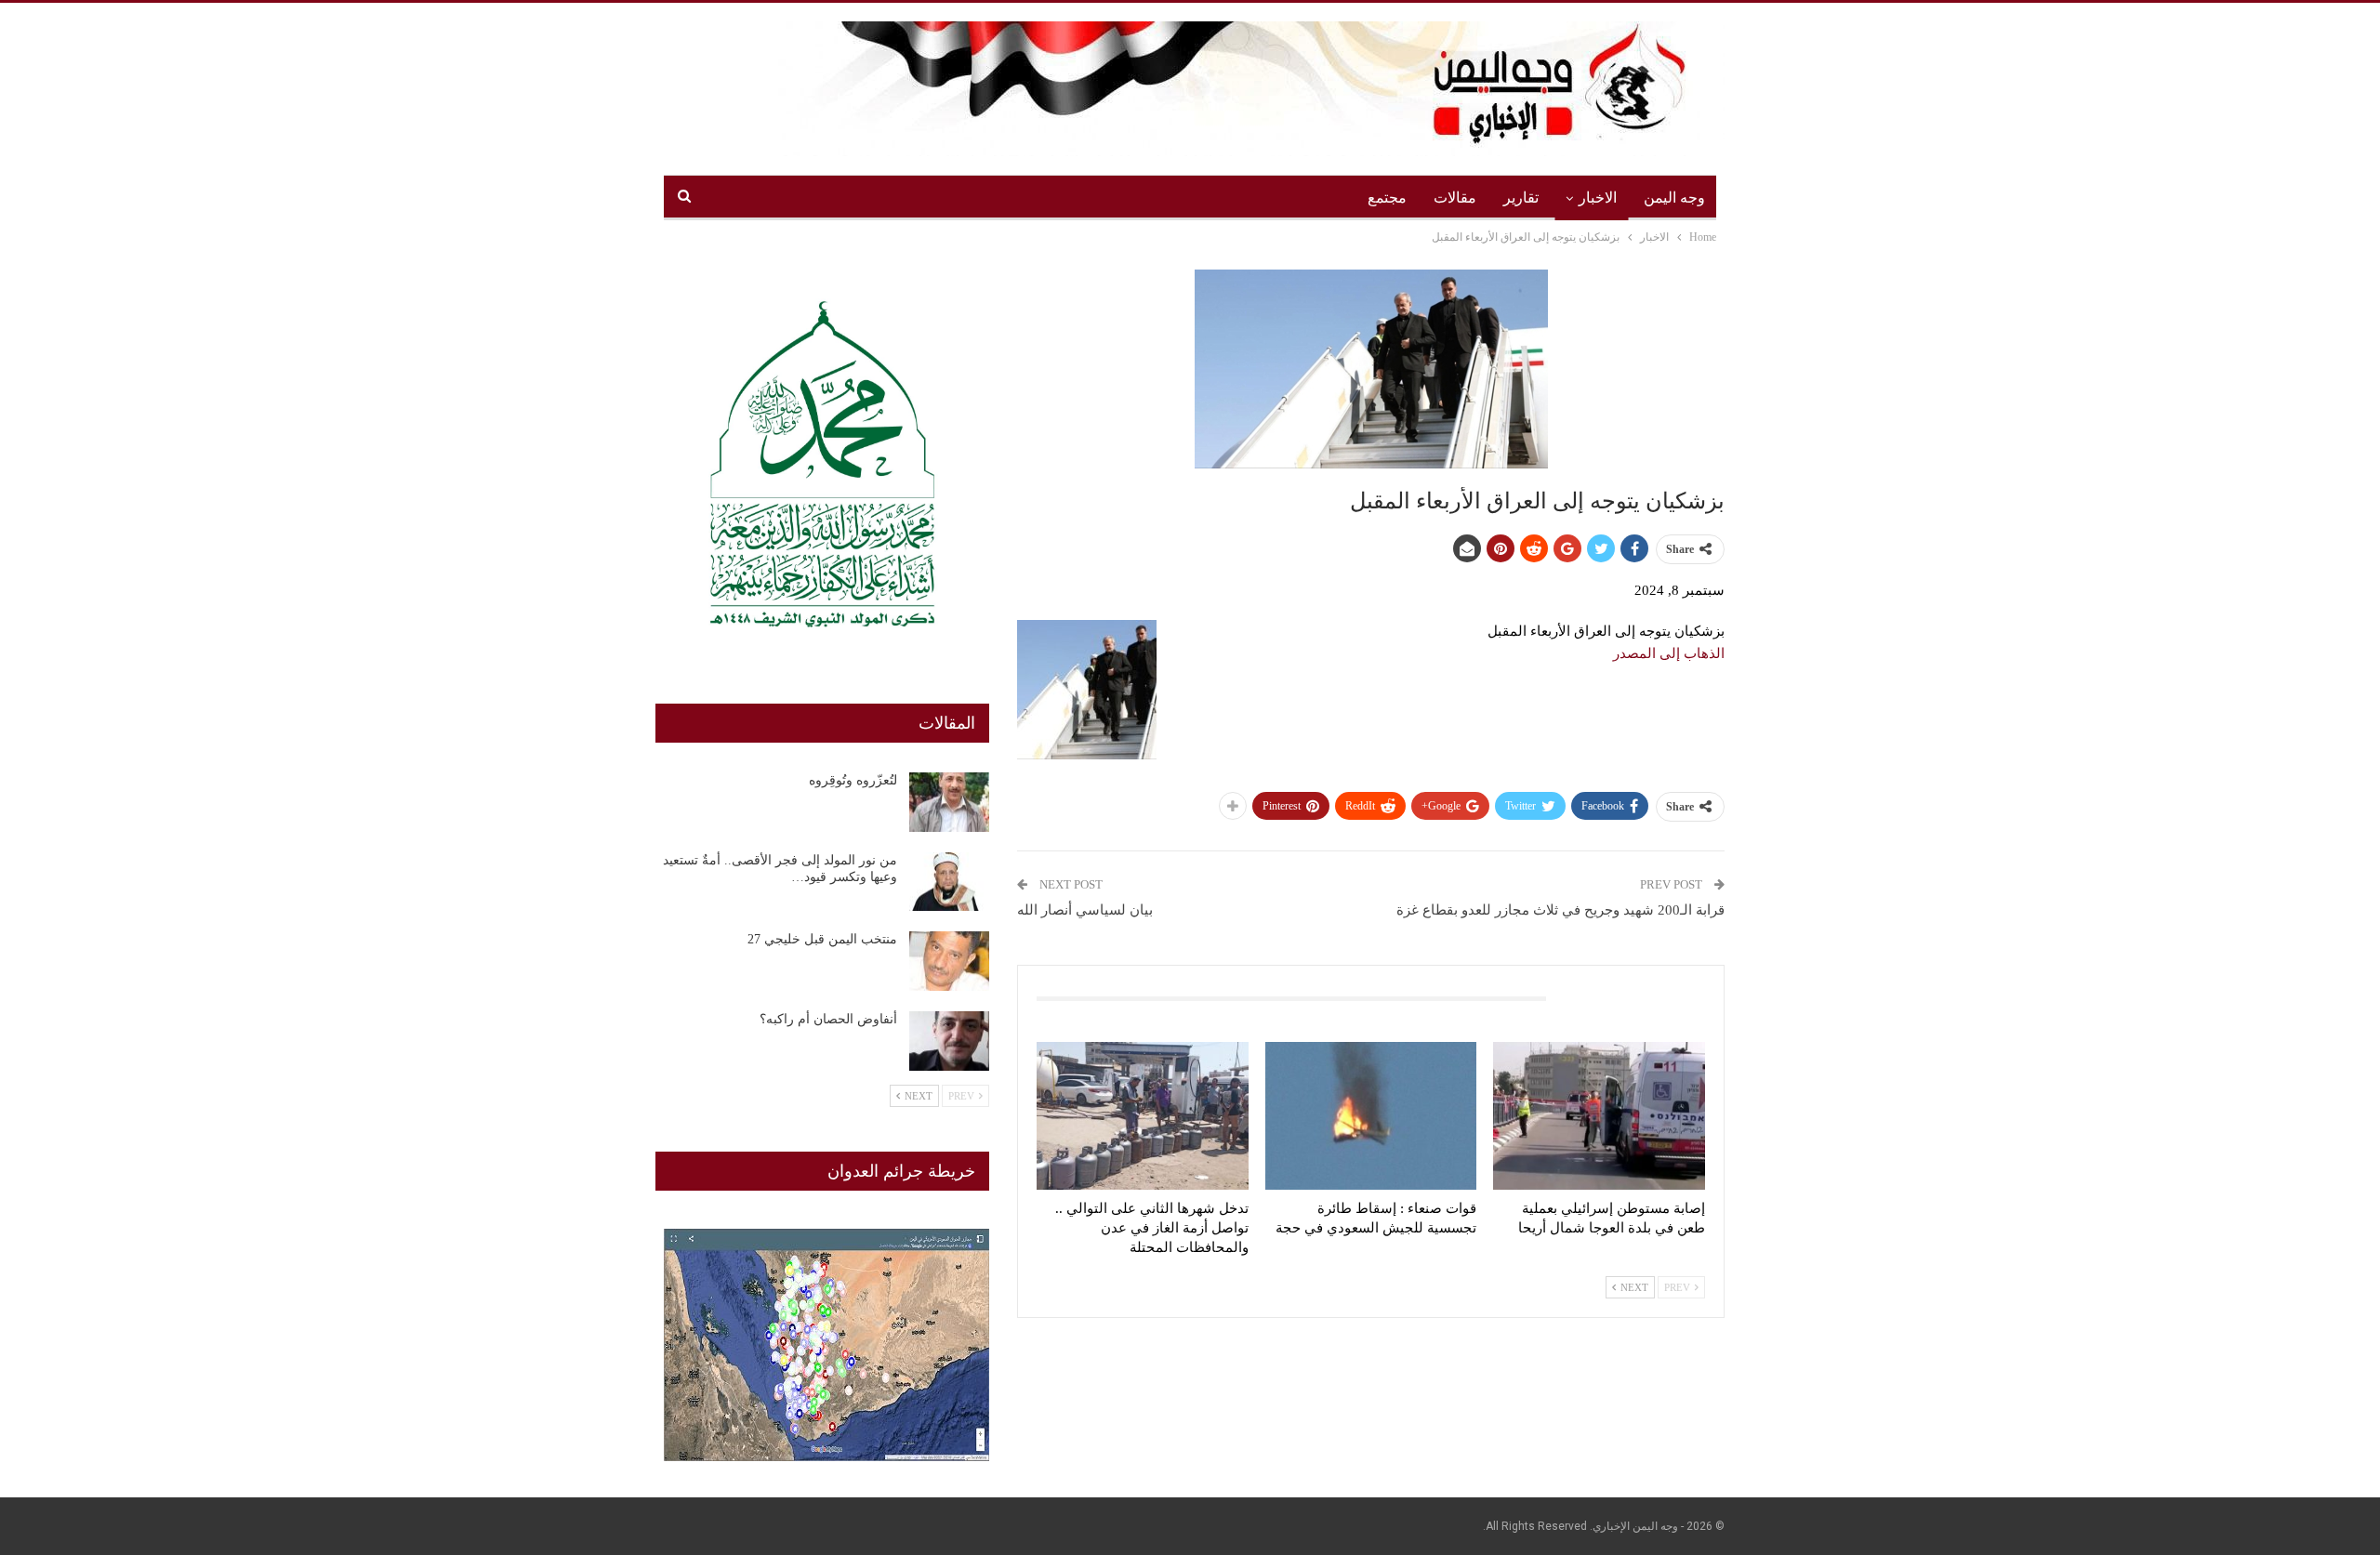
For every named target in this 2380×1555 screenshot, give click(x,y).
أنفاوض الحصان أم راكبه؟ (828, 1019)
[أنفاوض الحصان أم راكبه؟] (949, 1041)
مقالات (1455, 198)
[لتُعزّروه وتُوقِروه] (949, 802)
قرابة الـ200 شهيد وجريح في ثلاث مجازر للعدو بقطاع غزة (1560, 910)
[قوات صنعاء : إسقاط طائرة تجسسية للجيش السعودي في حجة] (1371, 1116)
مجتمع (1387, 198)
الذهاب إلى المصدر (1669, 653)
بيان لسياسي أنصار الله (1085, 910)
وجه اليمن (1674, 198)
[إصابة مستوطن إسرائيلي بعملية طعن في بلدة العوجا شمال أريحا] (1599, 1116)
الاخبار (1598, 198)
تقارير (1521, 198)
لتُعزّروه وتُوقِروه (853, 780)
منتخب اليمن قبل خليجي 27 (822, 939)
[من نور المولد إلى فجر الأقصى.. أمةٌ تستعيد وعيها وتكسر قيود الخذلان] (949, 882)
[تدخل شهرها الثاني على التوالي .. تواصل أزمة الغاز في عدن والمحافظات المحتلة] (1143, 1116)
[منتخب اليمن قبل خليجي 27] (949, 961)
